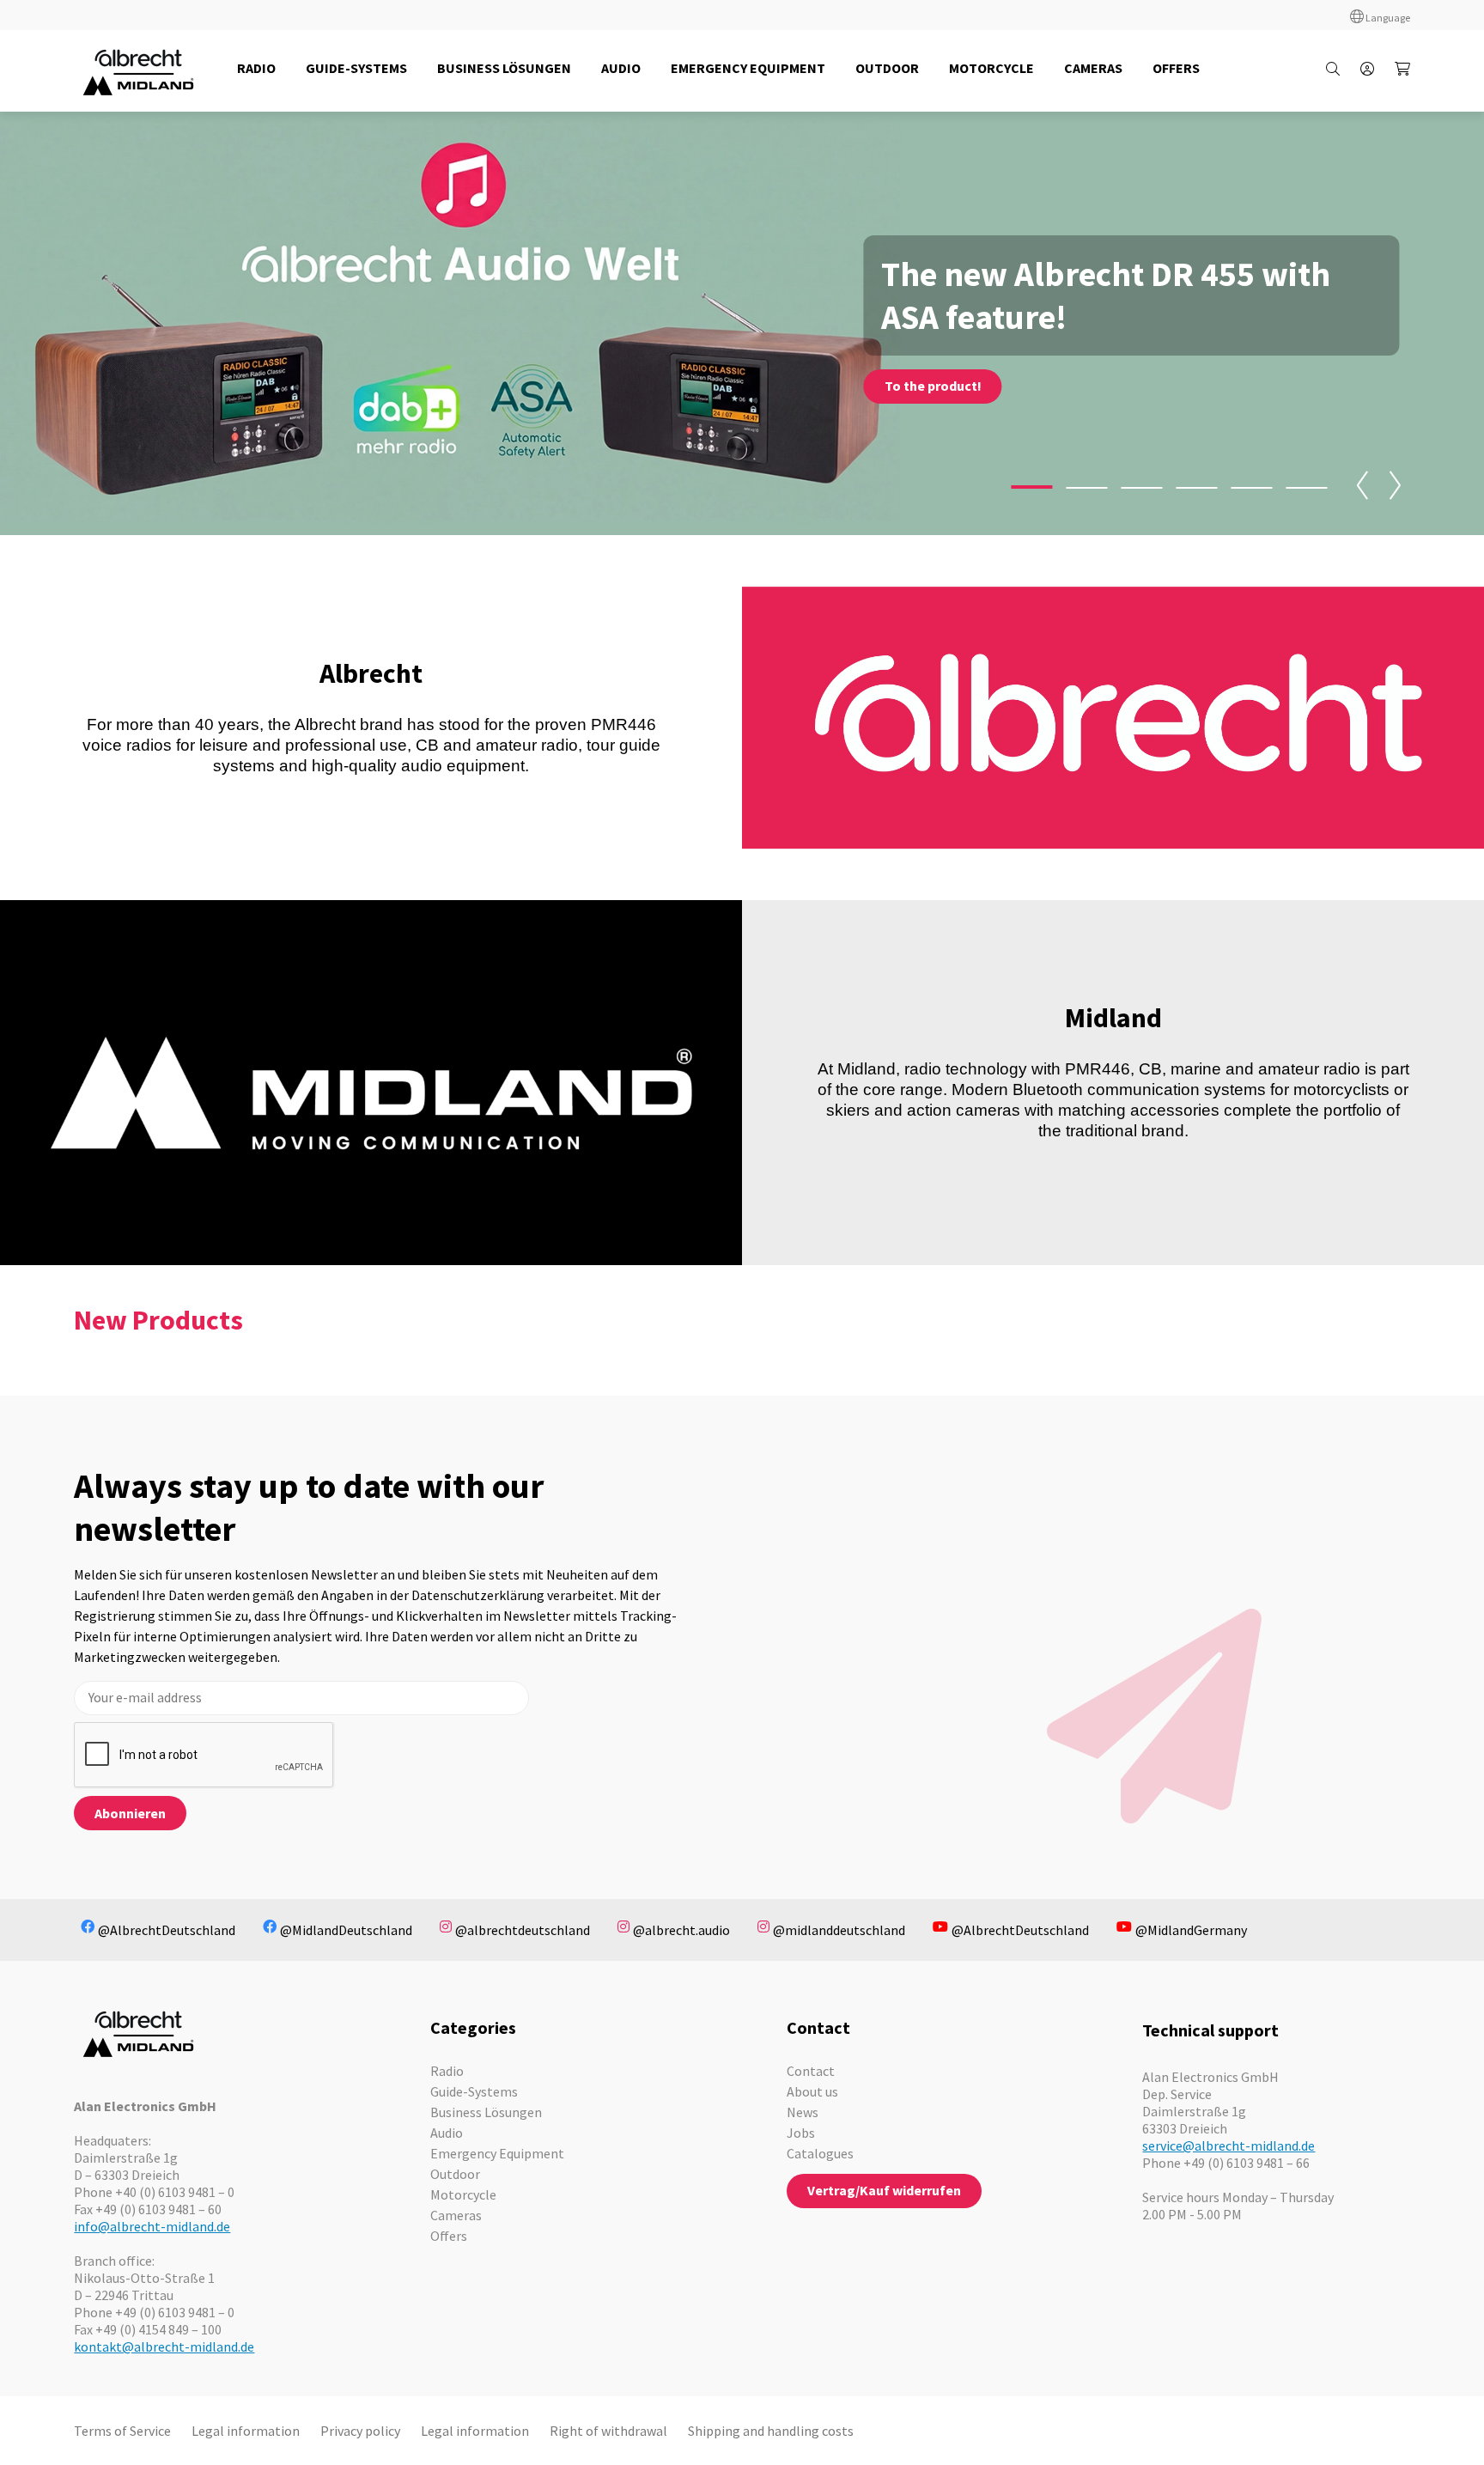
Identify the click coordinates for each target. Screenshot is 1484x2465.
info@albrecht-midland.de (152, 2226)
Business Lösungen (486, 2112)
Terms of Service (122, 2431)
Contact (811, 2071)
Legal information (246, 2431)
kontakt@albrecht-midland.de (164, 2346)
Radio (447, 2071)
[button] (1032, 487)
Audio (447, 2133)
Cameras (456, 2215)
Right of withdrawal (608, 2431)
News (803, 2112)
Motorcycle (463, 2194)
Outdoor (455, 2174)
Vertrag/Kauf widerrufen (884, 2190)
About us (812, 2091)
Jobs (801, 2133)
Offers (449, 2236)
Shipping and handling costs (771, 2431)
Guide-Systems (474, 2091)
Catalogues (820, 2153)
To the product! (933, 386)
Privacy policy (360, 2431)
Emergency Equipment (497, 2153)
